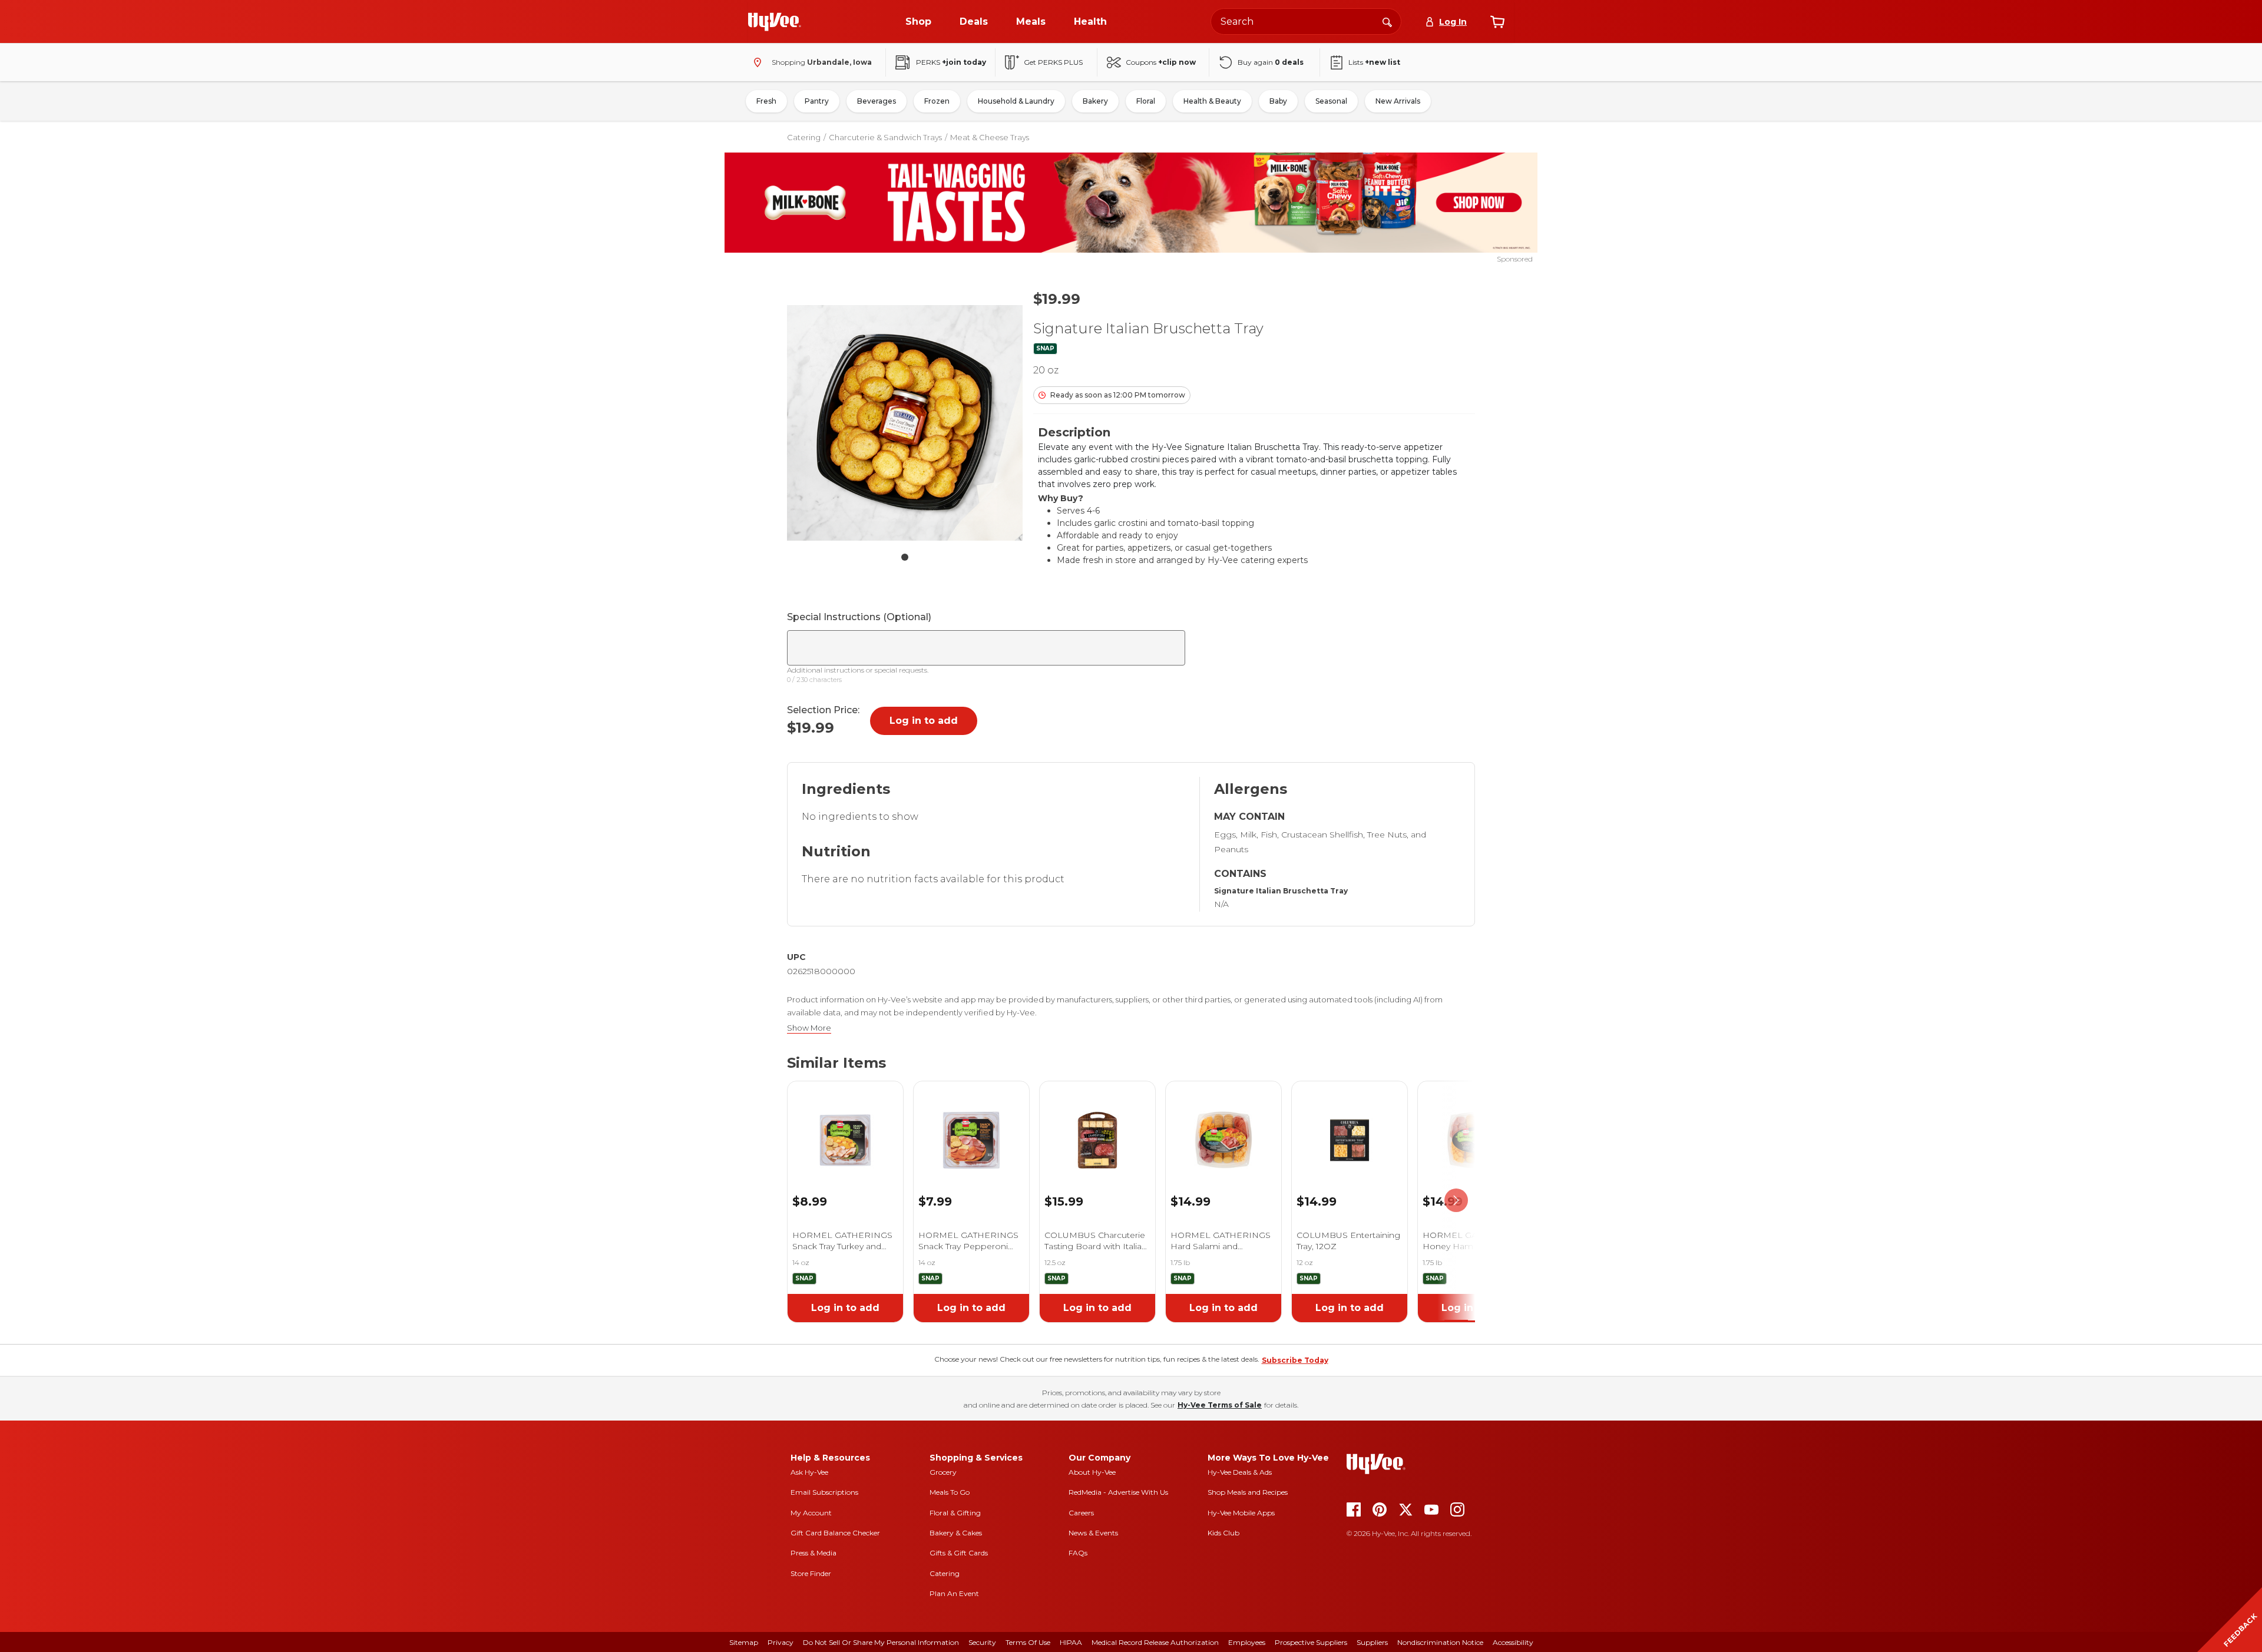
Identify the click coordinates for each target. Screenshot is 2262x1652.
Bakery (1095, 101)
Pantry (817, 101)
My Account (811, 1513)
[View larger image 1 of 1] (905, 423)
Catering (804, 137)
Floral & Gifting (955, 1513)
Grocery (943, 1472)
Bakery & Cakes (956, 1533)
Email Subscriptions (824, 1492)
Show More (809, 1028)
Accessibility (1513, 1642)
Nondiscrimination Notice (1440, 1642)
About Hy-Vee (1092, 1472)
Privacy (781, 1642)
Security (982, 1642)
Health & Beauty (1212, 101)
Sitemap (744, 1642)
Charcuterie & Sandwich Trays (885, 137)
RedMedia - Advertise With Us (1118, 1492)
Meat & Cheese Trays (990, 137)
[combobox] (1306, 21)
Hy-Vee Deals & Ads (1240, 1472)
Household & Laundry (1016, 101)
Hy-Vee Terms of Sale (1220, 1405)
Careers (1081, 1513)
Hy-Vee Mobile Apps (1241, 1513)
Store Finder (811, 1573)
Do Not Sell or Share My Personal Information (881, 1642)
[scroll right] (1456, 1201)
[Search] (1387, 21)
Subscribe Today (1295, 1360)
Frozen (937, 101)
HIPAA (1071, 1642)
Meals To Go (950, 1492)
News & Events (1093, 1533)
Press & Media (813, 1553)
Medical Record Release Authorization (1155, 1642)
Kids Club (1223, 1533)
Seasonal (1331, 101)
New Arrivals (1398, 101)
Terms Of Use (1028, 1642)
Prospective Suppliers (1311, 1642)
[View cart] (1497, 22)
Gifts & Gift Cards (959, 1553)
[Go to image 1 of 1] (905, 557)
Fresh (766, 101)
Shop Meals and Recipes (1248, 1492)
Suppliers (1372, 1642)
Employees (1247, 1642)
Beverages (877, 101)
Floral (1146, 101)
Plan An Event (954, 1593)
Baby (1278, 101)
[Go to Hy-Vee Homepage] (775, 22)
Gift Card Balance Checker (835, 1533)
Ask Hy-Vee (809, 1472)
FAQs (1078, 1553)
